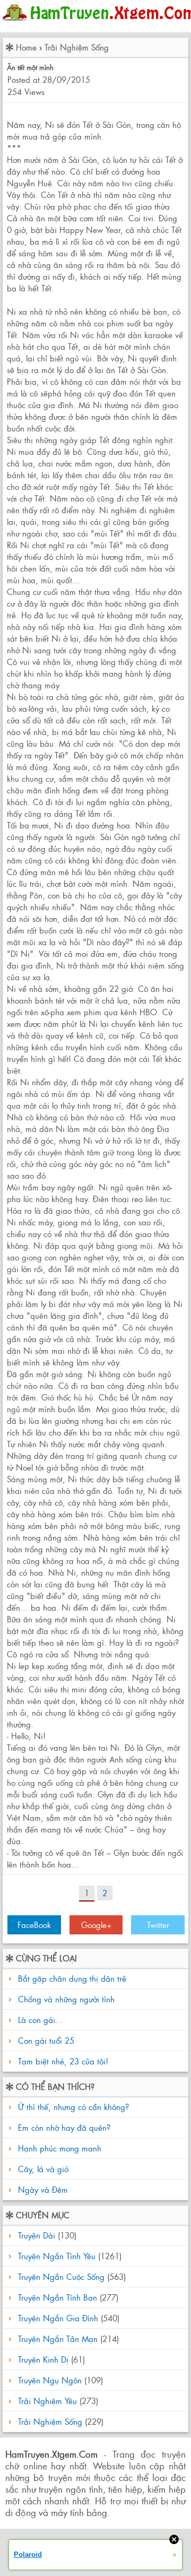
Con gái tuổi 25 (46, 2040)
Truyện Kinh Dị (43, 2359)
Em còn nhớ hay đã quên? (63, 2127)
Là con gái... (41, 2020)
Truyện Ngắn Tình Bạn (58, 2297)
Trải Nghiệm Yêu (47, 2401)
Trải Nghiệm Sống (77, 47)
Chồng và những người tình (66, 1999)
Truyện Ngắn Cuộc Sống (61, 2276)
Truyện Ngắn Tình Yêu (57, 2256)
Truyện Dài (37, 2235)
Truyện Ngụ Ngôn (50, 2380)
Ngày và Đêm (42, 2189)
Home (26, 47)
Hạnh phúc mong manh (58, 2148)
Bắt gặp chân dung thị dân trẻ (72, 1978)
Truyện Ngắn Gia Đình (58, 2318)
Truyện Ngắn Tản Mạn (58, 2339)
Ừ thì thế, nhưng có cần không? (72, 2107)
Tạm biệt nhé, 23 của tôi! (63, 2061)
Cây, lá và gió (42, 2169)
